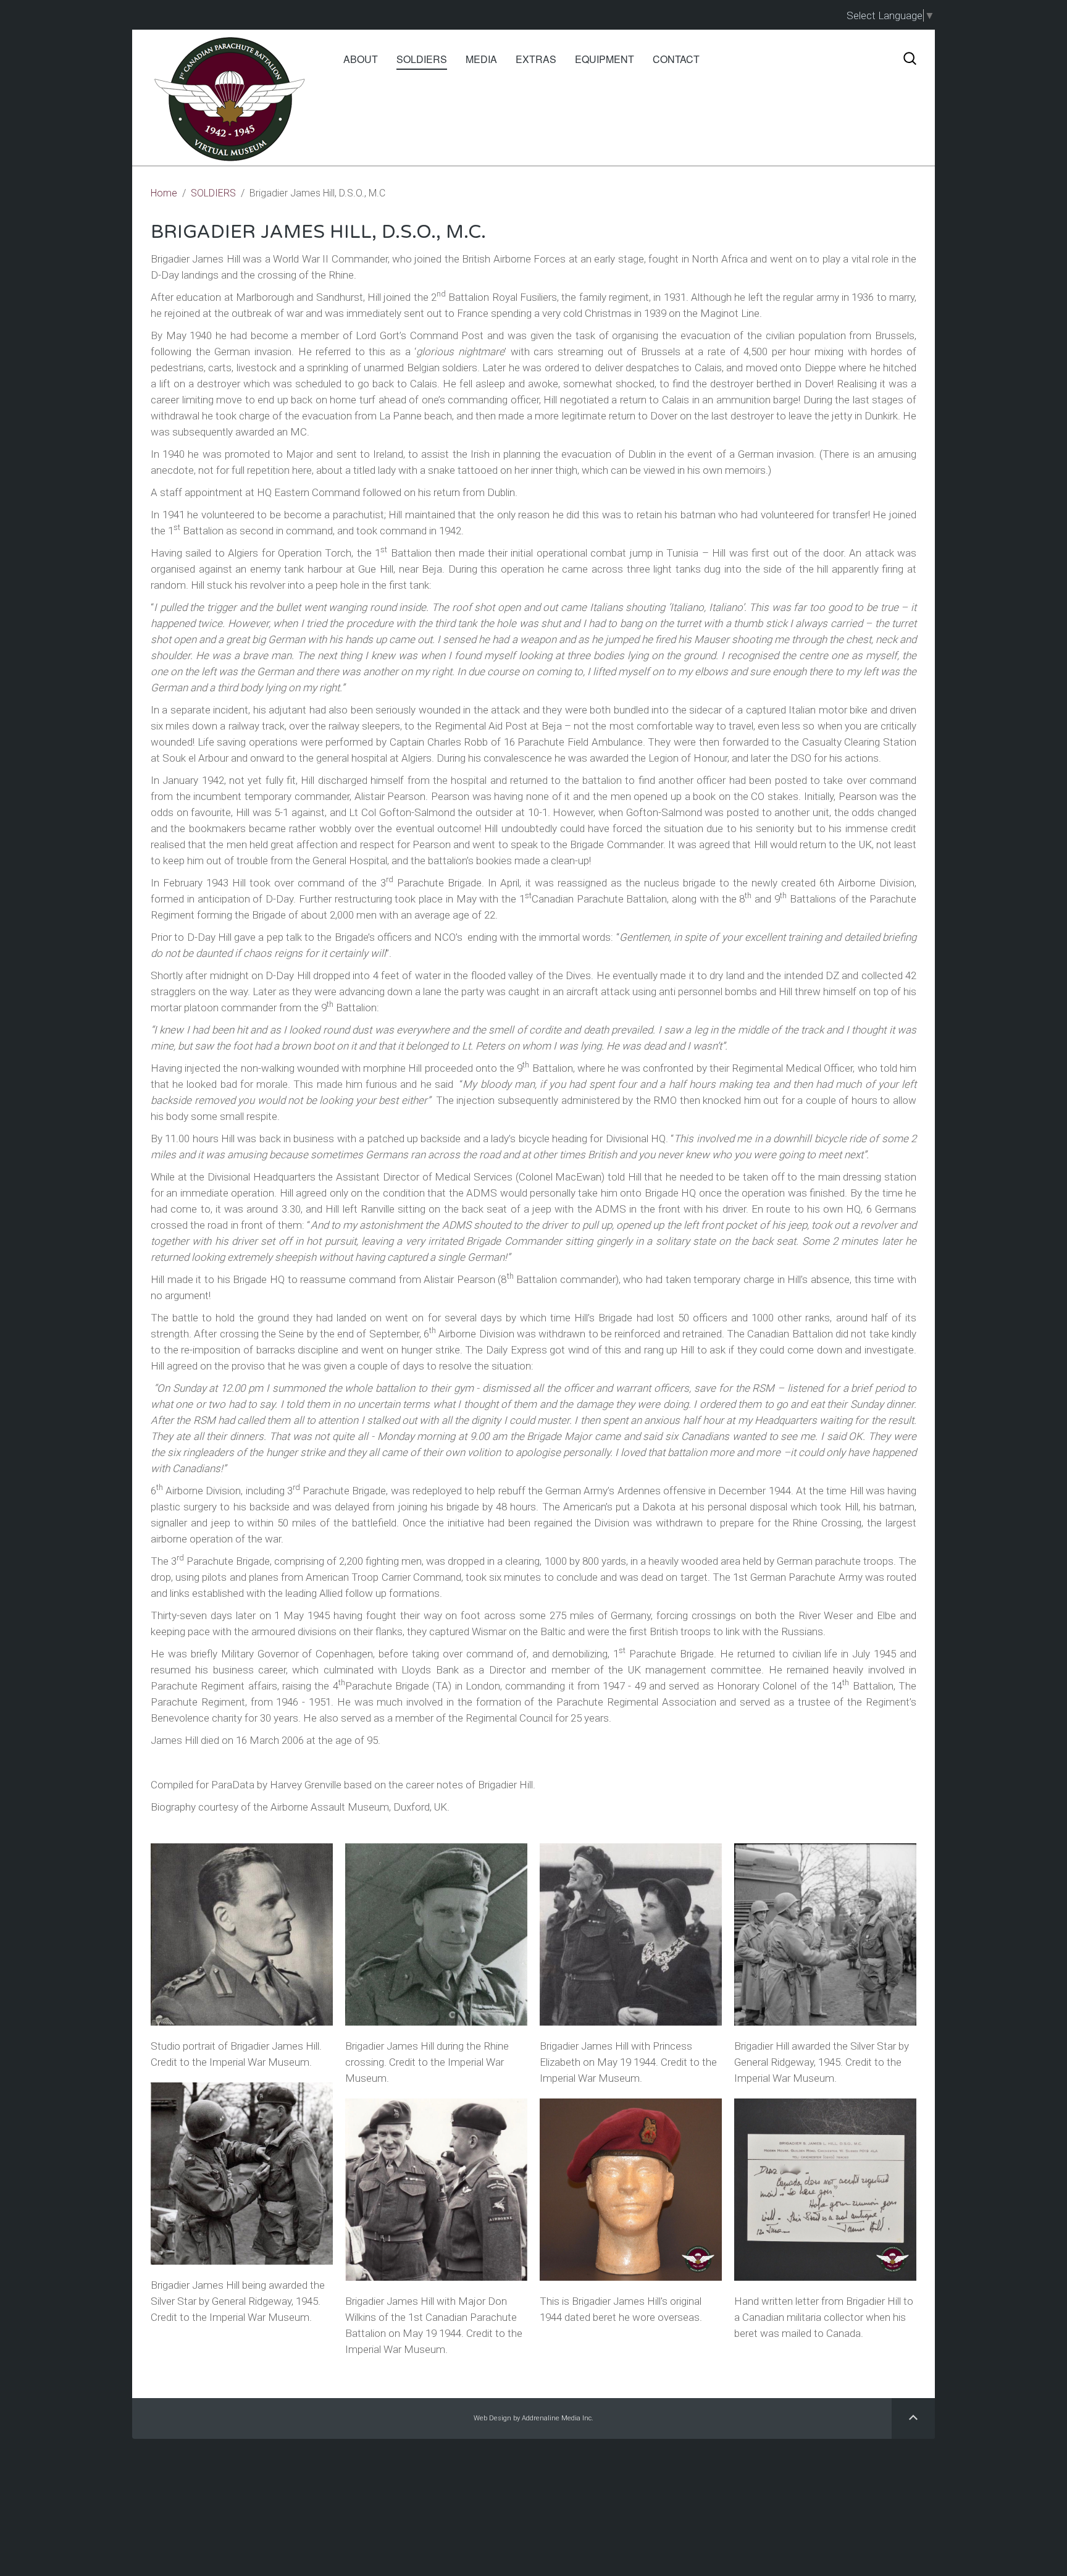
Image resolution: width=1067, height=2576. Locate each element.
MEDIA (481, 59)
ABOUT (361, 59)
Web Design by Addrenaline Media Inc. (533, 2418)
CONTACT (676, 59)
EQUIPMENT (605, 59)
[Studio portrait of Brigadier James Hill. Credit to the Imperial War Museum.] (242, 1934)
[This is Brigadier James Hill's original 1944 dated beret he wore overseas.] (631, 2190)
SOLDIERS (422, 59)
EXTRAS (536, 59)
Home (164, 193)
